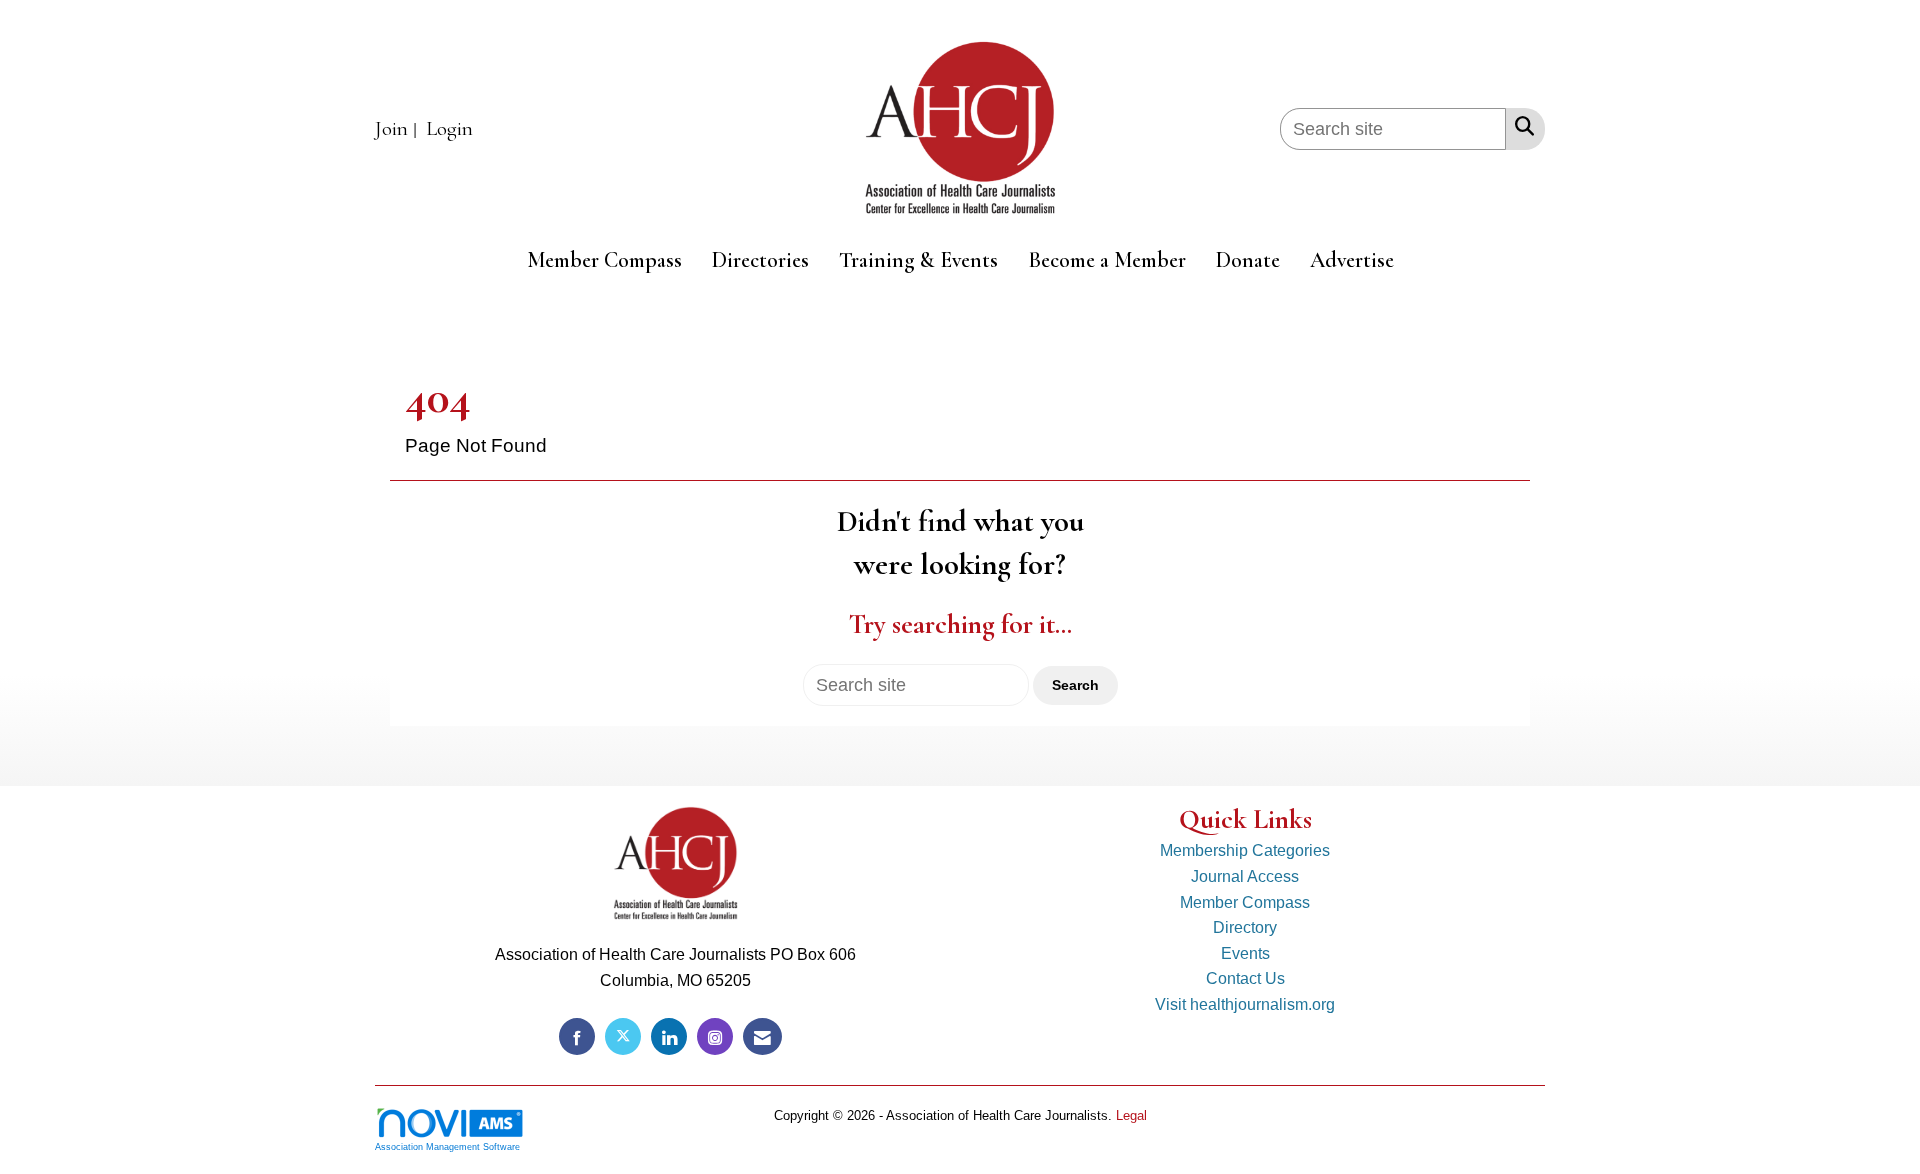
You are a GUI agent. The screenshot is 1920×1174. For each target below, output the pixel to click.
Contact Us (1245, 978)
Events (1245, 953)
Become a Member (1107, 260)
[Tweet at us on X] (623, 1036)
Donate (1248, 260)
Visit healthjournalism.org (1245, 1004)
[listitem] (398, 129)
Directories (760, 260)
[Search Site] (1520, 126)
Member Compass (604, 260)
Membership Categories (1245, 850)
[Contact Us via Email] (762, 1036)
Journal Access (1245, 876)
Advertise (1352, 260)
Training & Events (918, 260)
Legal (1131, 1115)
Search (1075, 685)
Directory (1245, 927)
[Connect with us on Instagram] (715, 1036)
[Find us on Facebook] (577, 1036)
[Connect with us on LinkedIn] (669, 1036)
